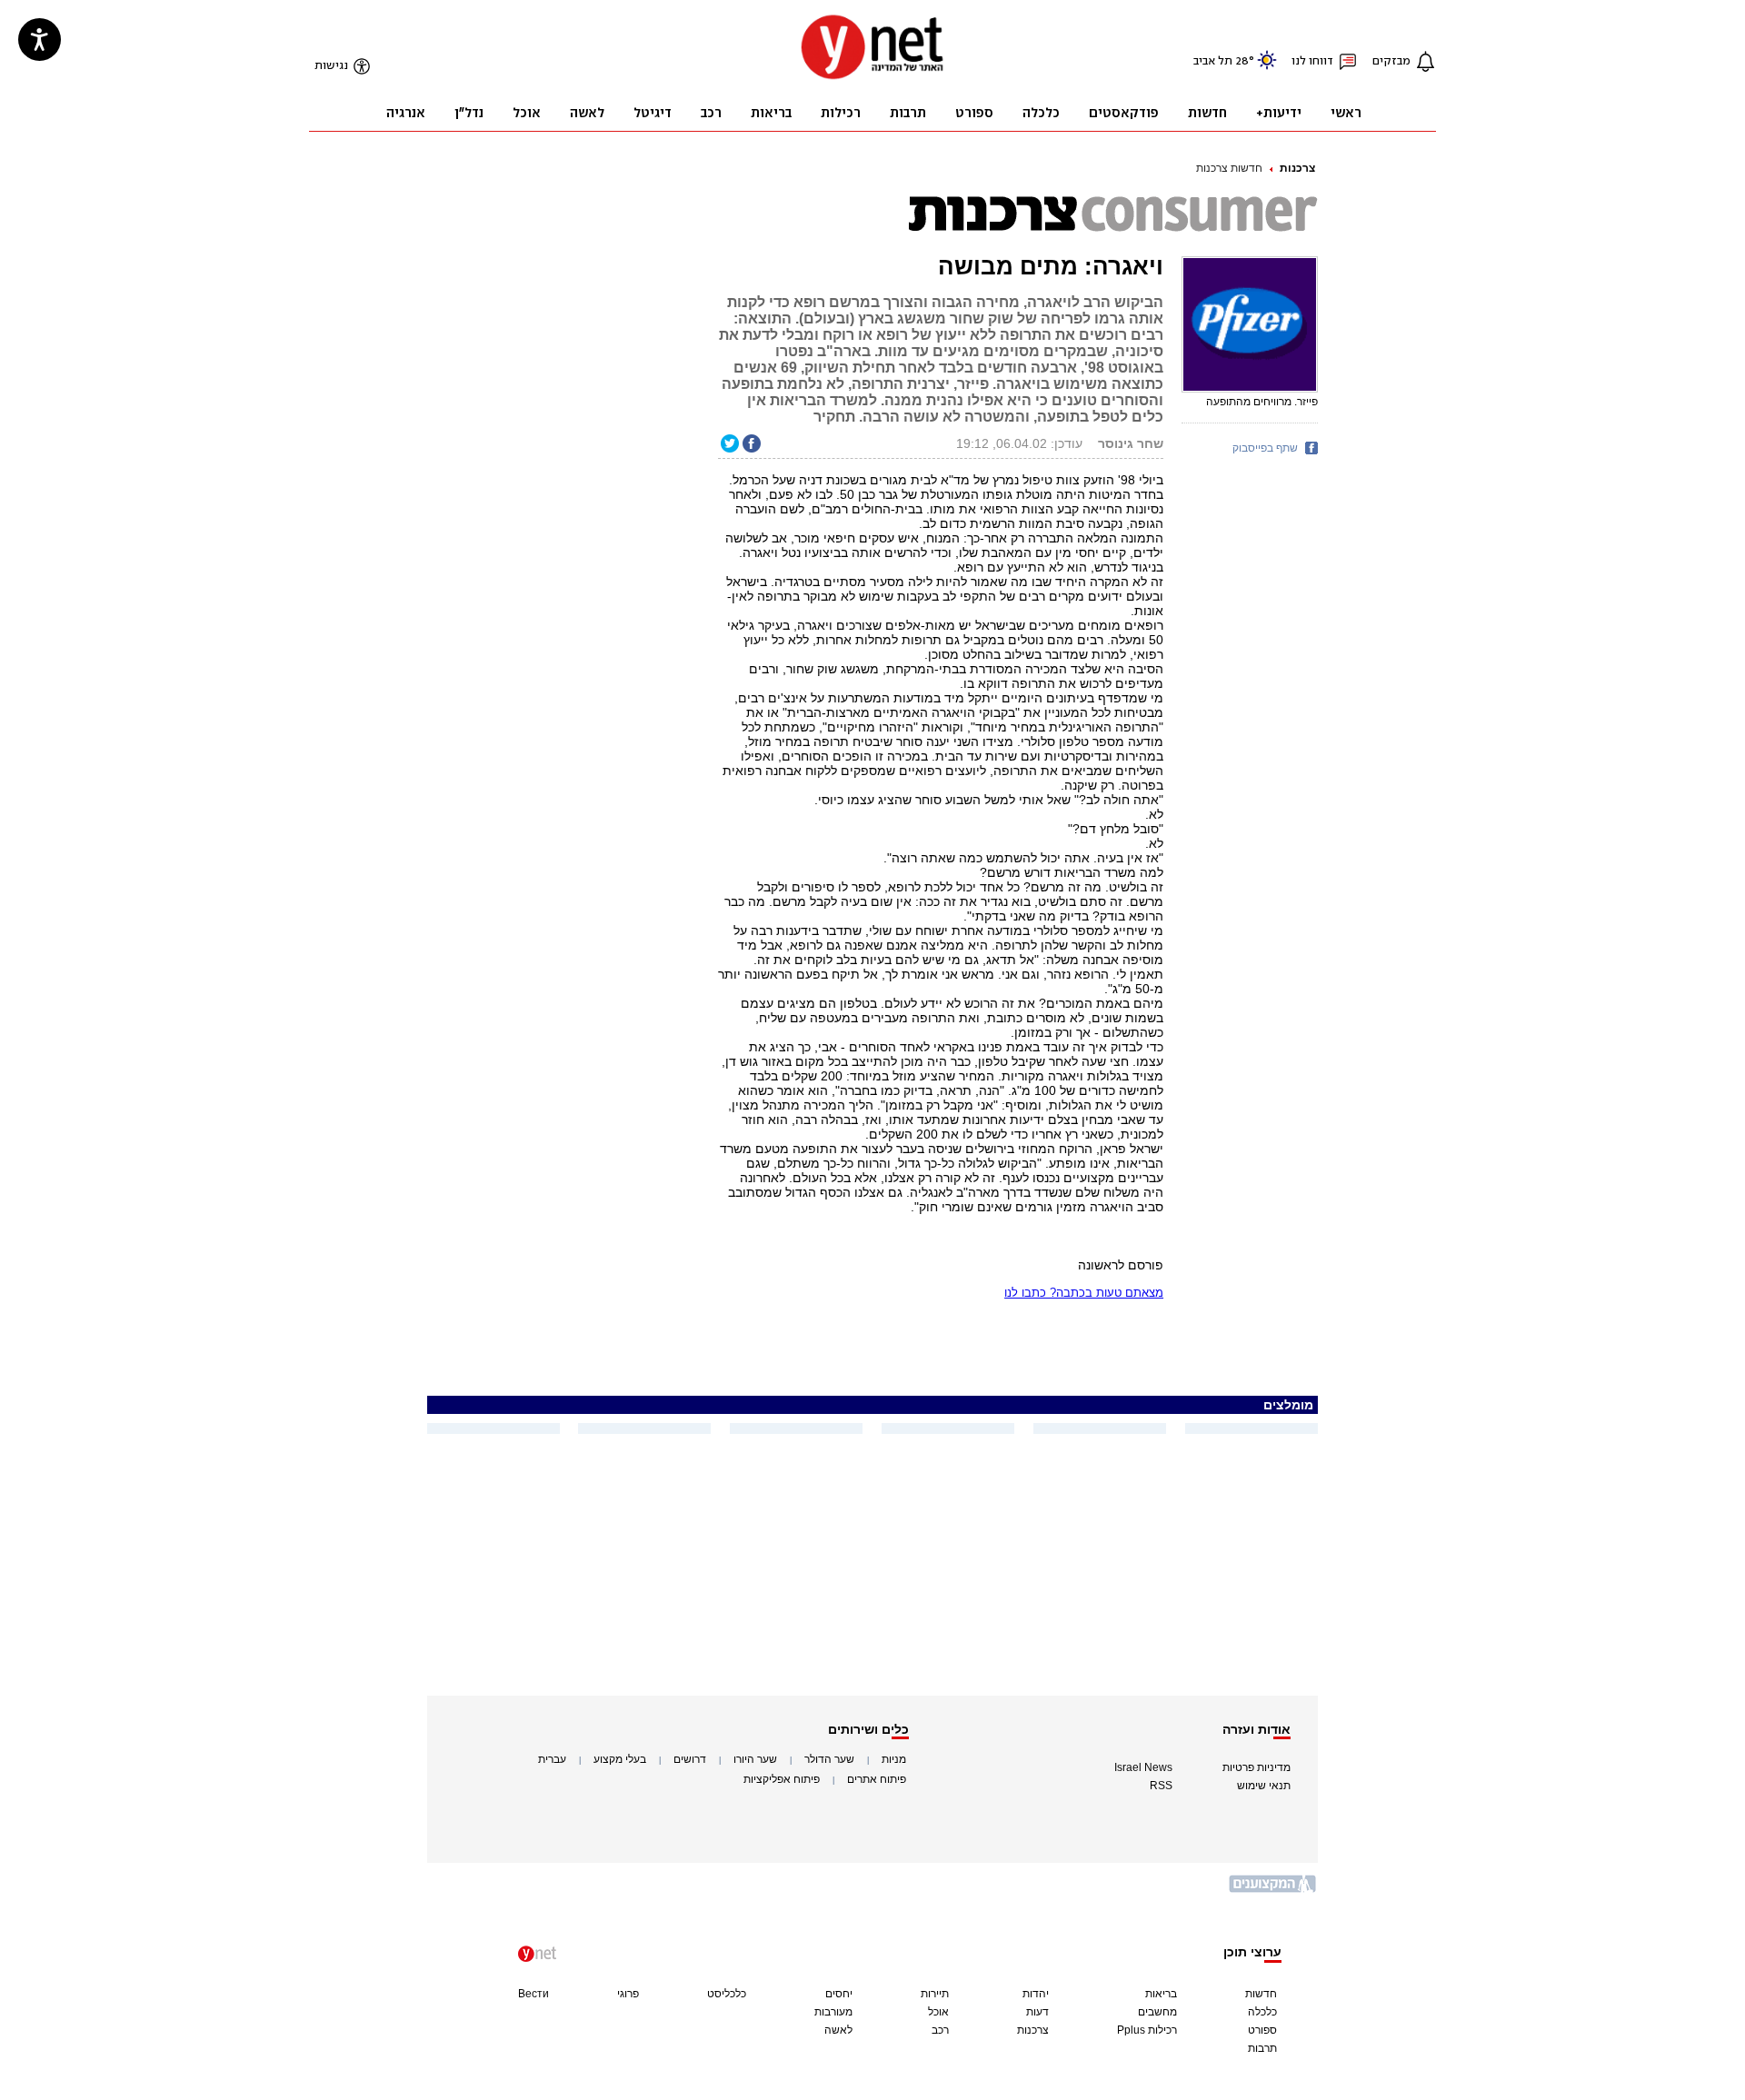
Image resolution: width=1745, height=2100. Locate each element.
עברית (552, 1759)
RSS (1161, 1786)
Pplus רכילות (1147, 2030)
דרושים (690, 1759)
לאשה (838, 2030)
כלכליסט (727, 1994)
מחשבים (1157, 2012)
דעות (1037, 2012)
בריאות (1161, 1994)
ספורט (1262, 2030)
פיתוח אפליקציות (782, 1779)
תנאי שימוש (1264, 1786)
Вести (533, 1994)
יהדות (1036, 1994)
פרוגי (628, 1994)
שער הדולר (829, 1759)
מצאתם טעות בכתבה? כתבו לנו (1084, 1293)
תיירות (935, 1994)
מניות (894, 1759)
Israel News (1143, 1767)
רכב (940, 2030)
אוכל (938, 2012)
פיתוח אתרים (877, 1779)
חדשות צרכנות (1229, 168)
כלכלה (1262, 2012)
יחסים (839, 1994)
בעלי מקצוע (620, 1759)
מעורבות (833, 2012)
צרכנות (1297, 168)
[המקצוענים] (1273, 1891)
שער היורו (755, 1759)
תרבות (1262, 2048)
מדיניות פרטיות (1256, 1767)
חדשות (1261, 1994)
